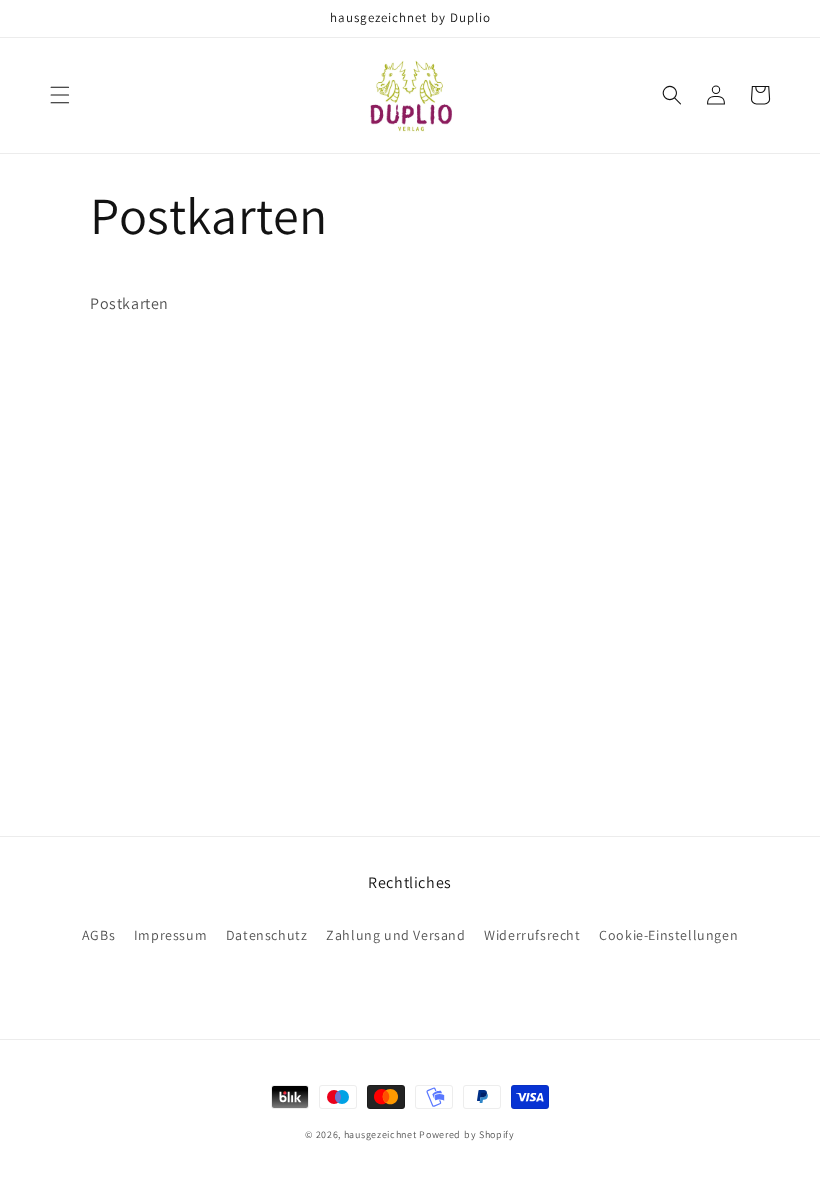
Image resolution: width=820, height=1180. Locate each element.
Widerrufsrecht (532, 935)
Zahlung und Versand (395, 935)
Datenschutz (267, 935)
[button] (60, 95)
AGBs (98, 935)
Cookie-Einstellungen (668, 935)
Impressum (170, 935)
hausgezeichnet (380, 1134)
